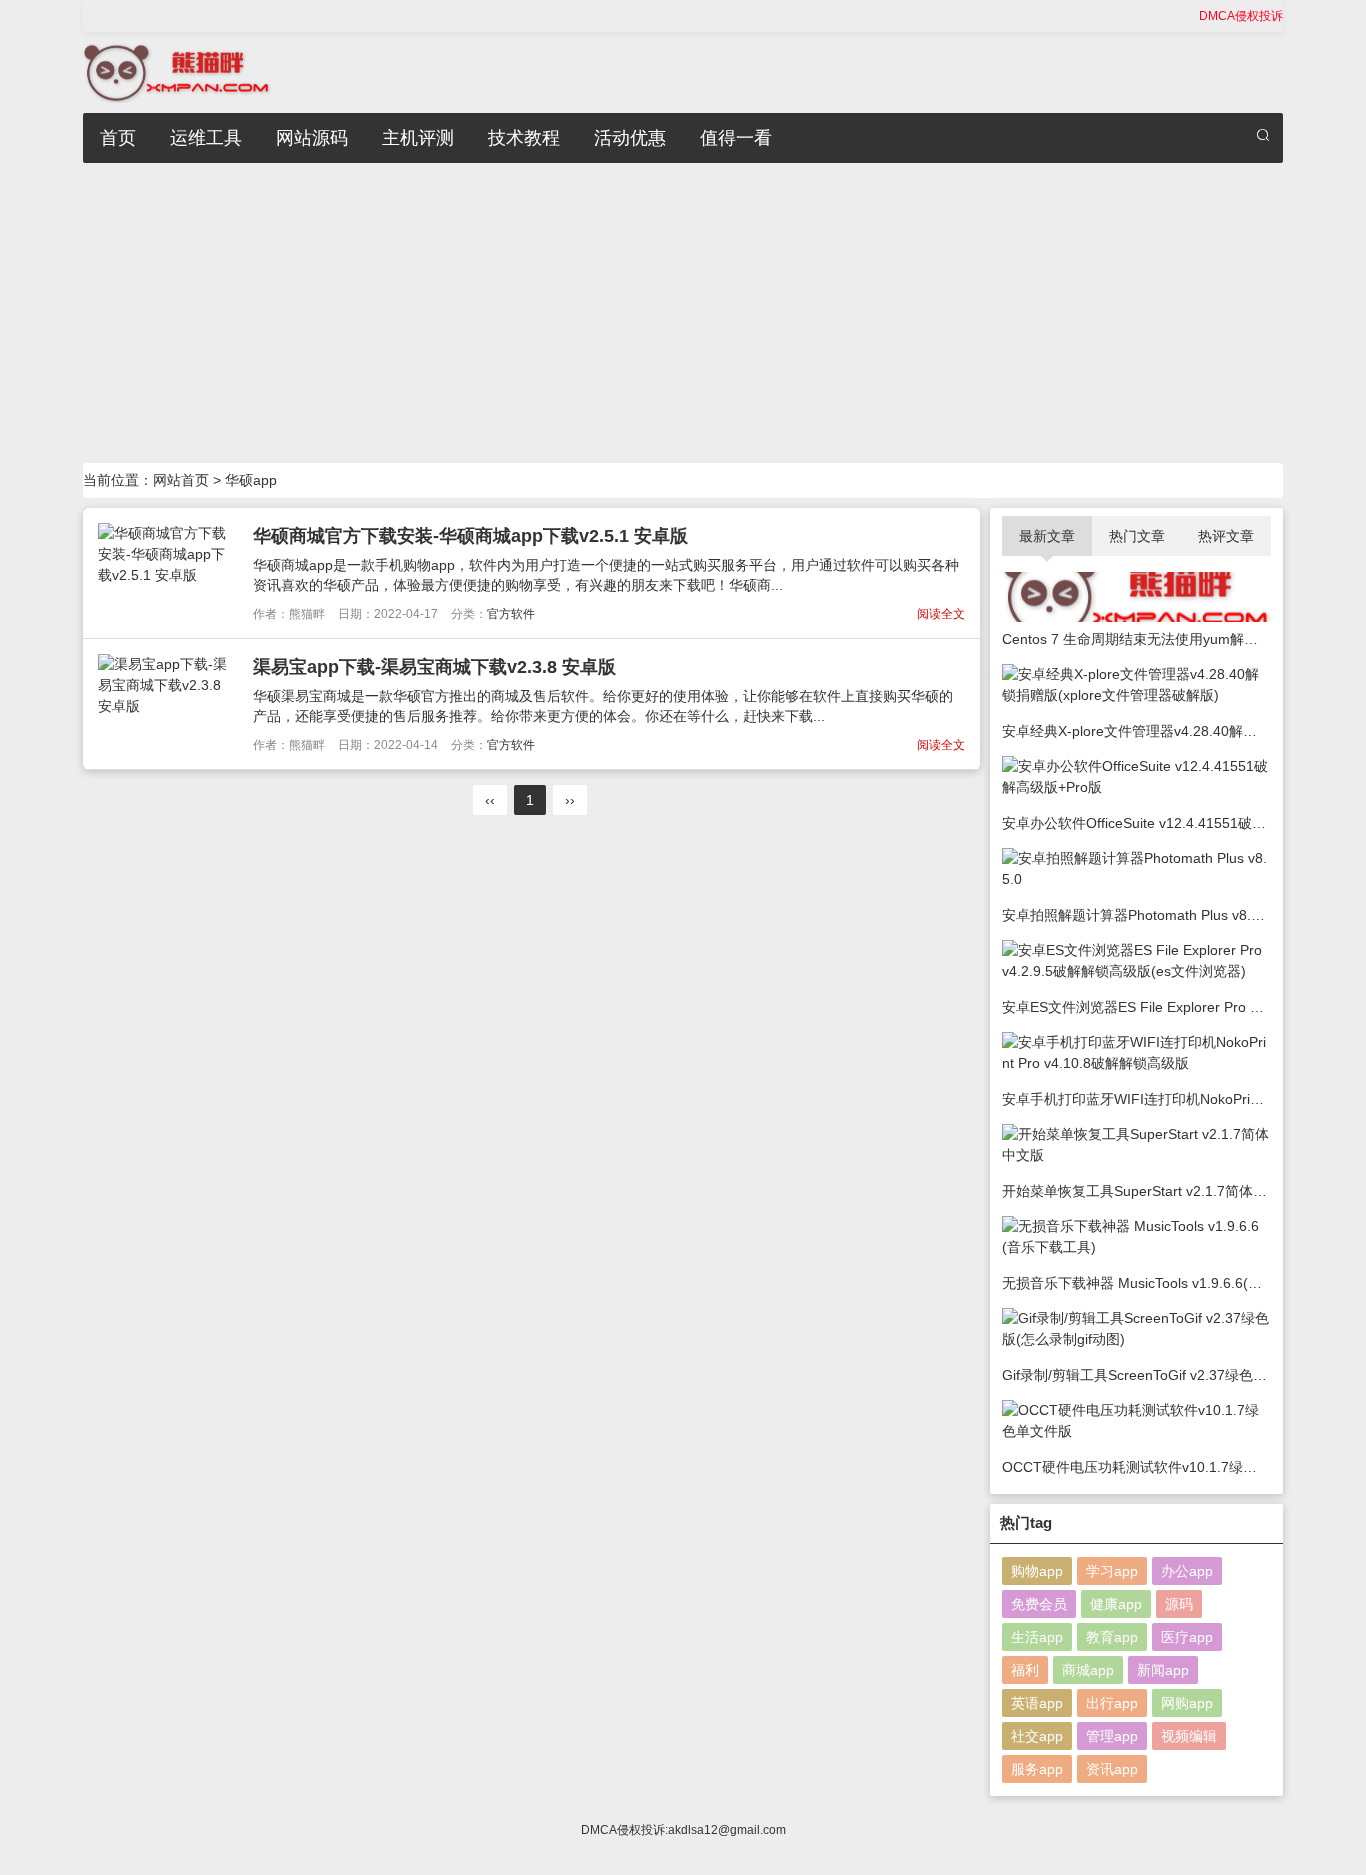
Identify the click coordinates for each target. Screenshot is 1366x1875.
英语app (1037, 1703)
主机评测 (418, 138)
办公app (1187, 1571)
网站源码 (312, 138)
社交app (1037, 1736)
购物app (1037, 1571)
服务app (1037, 1769)
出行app (1112, 1703)
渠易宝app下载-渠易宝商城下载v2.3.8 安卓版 (434, 667)
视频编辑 (1189, 1736)
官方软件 (511, 614)
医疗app (1187, 1637)
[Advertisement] (683, 313)
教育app (1112, 1637)
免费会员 (1039, 1604)
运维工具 (206, 138)
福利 (1025, 1670)
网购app (1187, 1703)
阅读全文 (941, 614)
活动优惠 (630, 138)
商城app (1088, 1670)
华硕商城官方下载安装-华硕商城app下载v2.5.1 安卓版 (470, 536)
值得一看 (736, 138)
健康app (1116, 1604)
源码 (1179, 1604)
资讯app (1112, 1769)
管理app (1112, 1736)
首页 (118, 138)
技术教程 (524, 138)
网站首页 (181, 480)
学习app (1112, 1571)
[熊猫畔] (177, 70)
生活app (1037, 1637)
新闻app (1163, 1670)
